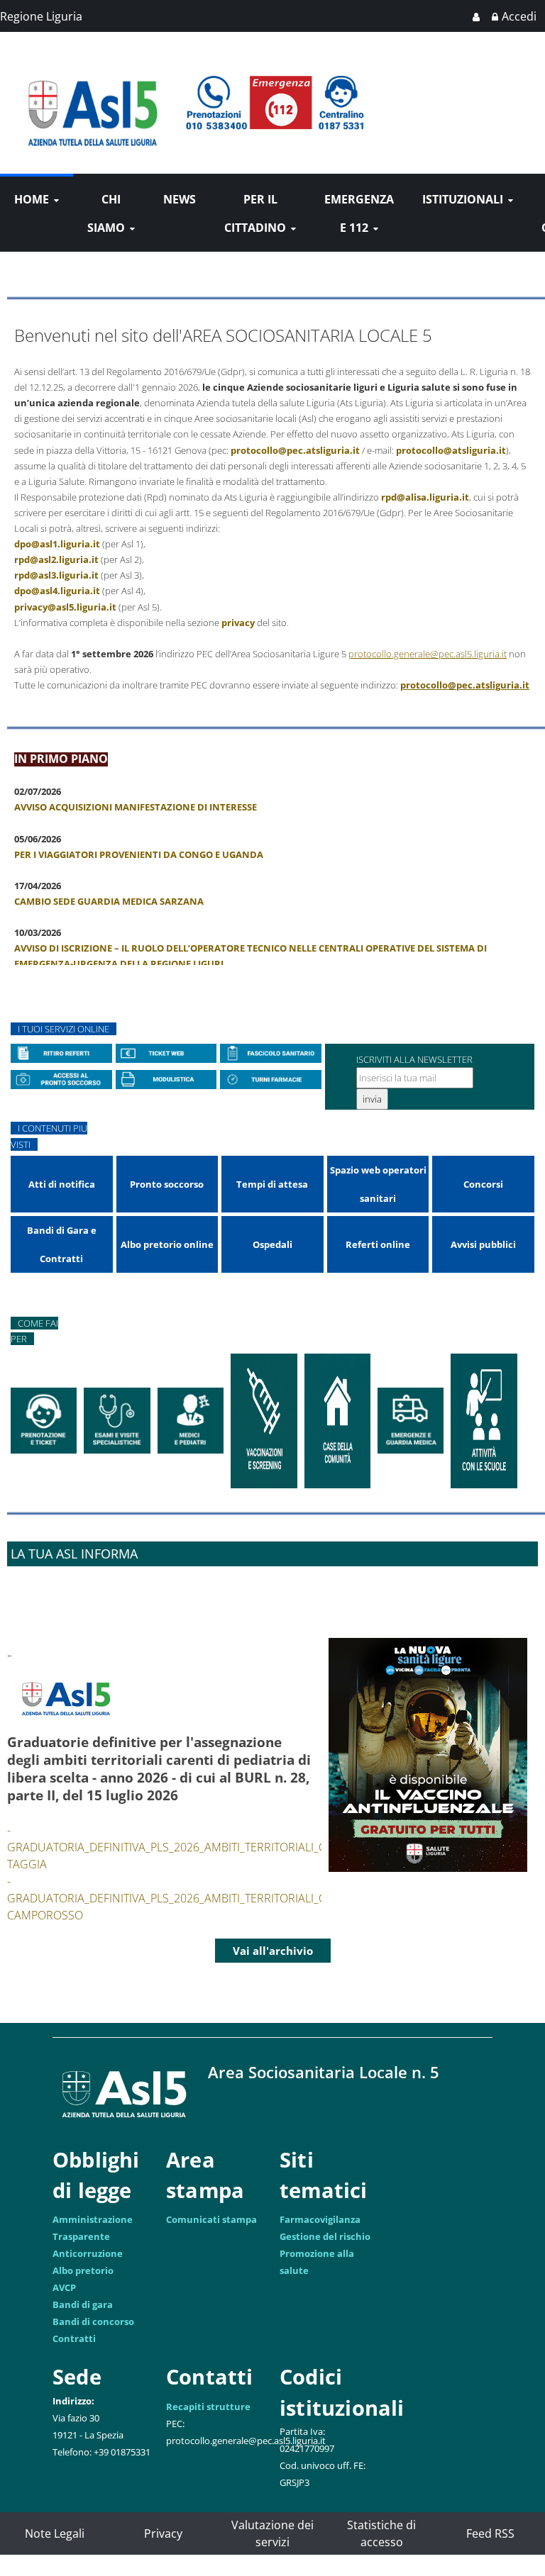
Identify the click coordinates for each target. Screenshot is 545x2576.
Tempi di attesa (272, 1184)
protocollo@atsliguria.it (451, 450)
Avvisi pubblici (483, 1244)
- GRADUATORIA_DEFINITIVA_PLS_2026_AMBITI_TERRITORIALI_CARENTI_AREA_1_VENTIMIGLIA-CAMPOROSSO (245, 1898)
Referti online (378, 1244)
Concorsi (483, 1184)
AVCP (64, 2287)
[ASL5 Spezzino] (93, 62)
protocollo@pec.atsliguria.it (295, 450)
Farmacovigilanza (320, 2219)
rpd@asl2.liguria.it (56, 559)
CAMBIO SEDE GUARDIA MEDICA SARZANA (109, 901)
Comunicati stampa (211, 2219)
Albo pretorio (83, 2270)
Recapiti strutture (208, 2407)
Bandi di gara (83, 2304)
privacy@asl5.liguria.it (65, 607)
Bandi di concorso (93, 2321)
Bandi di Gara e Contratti (62, 1244)
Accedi (519, 16)
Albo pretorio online (167, 1244)
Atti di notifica (62, 1184)
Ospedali (272, 1244)
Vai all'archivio (273, 1951)
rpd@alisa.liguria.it (425, 497)
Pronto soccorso (167, 1184)
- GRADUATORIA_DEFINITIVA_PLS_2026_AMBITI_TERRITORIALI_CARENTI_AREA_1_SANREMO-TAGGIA (238, 1847)
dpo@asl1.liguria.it (57, 544)
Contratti (74, 2338)
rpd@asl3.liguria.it (56, 575)
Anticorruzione (88, 2253)
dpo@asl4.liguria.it (57, 591)
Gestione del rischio (325, 2236)
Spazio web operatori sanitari (378, 1184)
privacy (238, 623)
